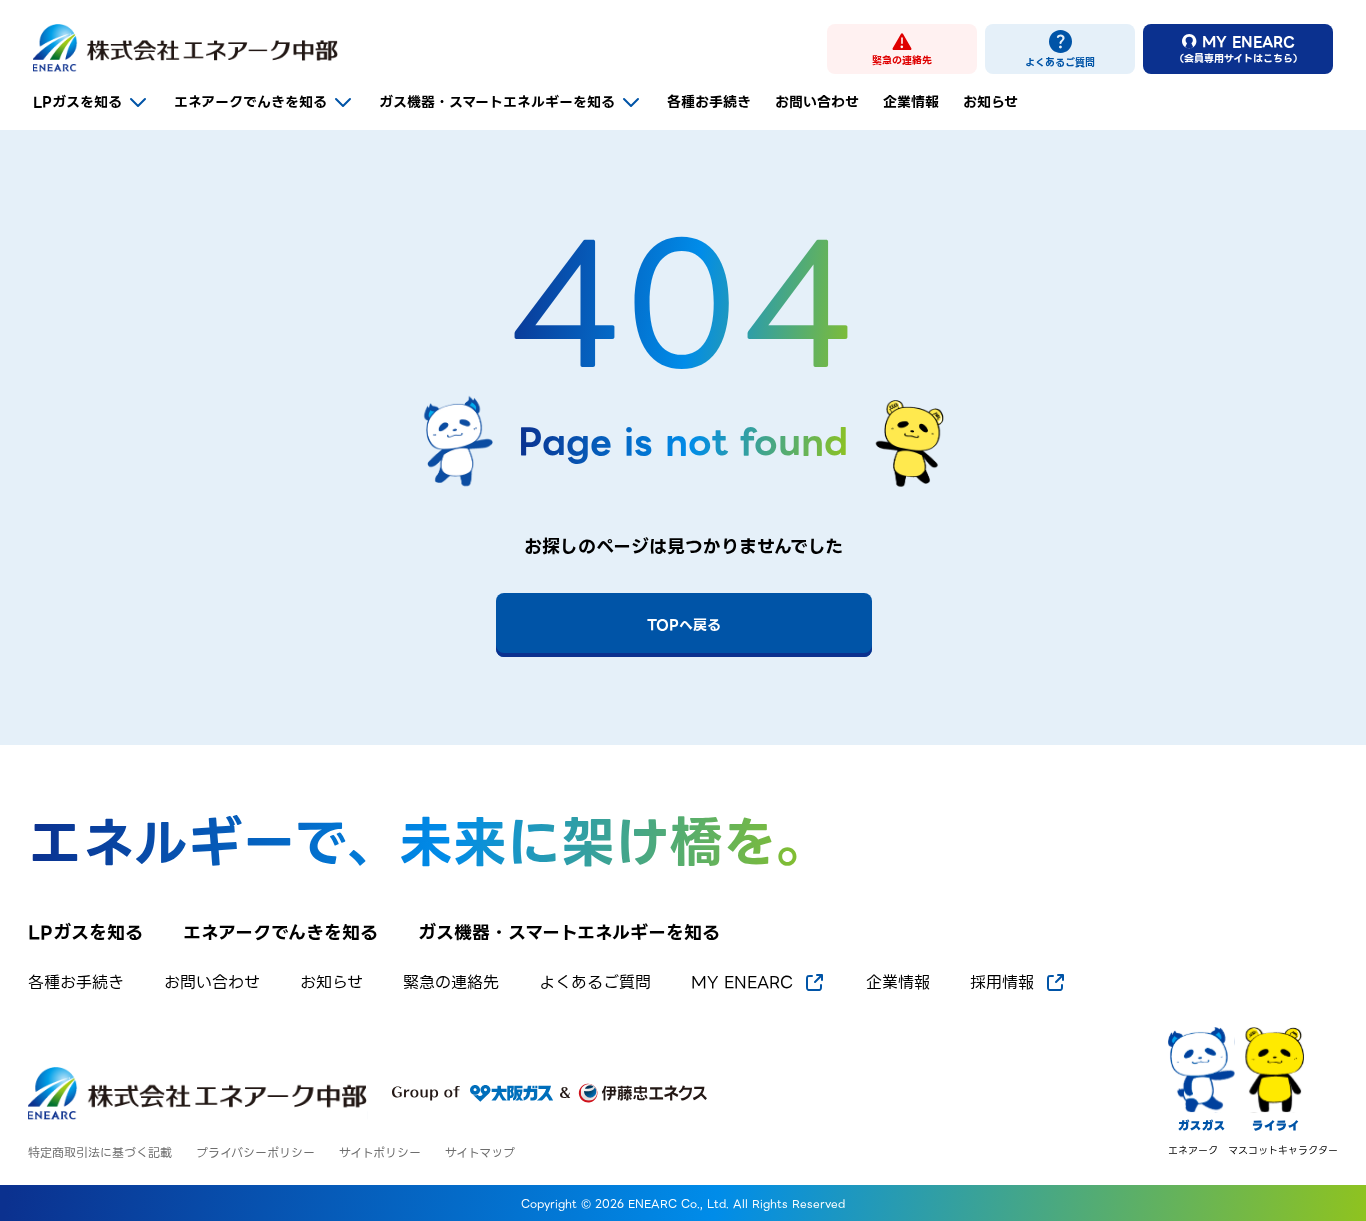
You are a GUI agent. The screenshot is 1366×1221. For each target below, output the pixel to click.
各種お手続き (709, 102)
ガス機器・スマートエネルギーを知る (497, 102)
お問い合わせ (817, 102)
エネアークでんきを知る (250, 102)
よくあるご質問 (595, 983)
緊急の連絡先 (451, 983)
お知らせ (990, 102)
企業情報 (911, 102)
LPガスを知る (77, 102)
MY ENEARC (742, 983)
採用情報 (1002, 983)
